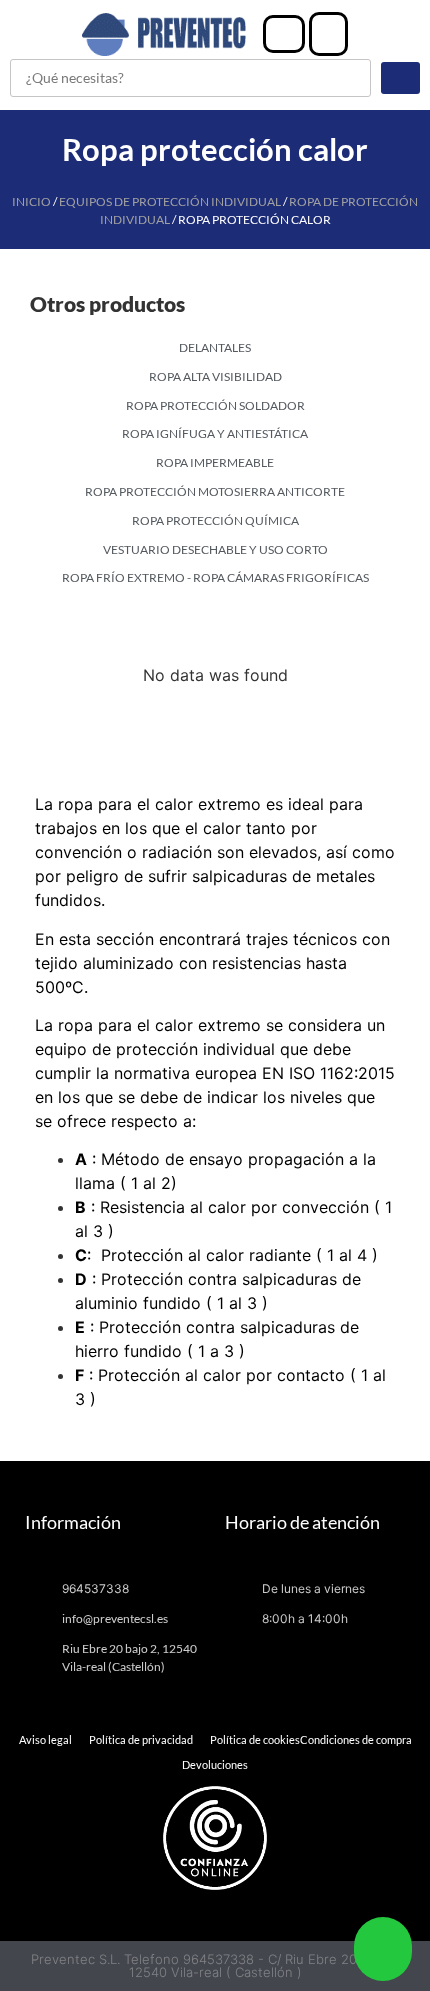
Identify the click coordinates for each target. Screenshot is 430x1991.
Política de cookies (255, 1739)
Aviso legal (45, 1739)
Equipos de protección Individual (170, 201)
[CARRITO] (328, 34)
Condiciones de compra (356, 1739)
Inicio (31, 201)
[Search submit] (400, 78)
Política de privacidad (141, 1739)
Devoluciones (215, 1764)
